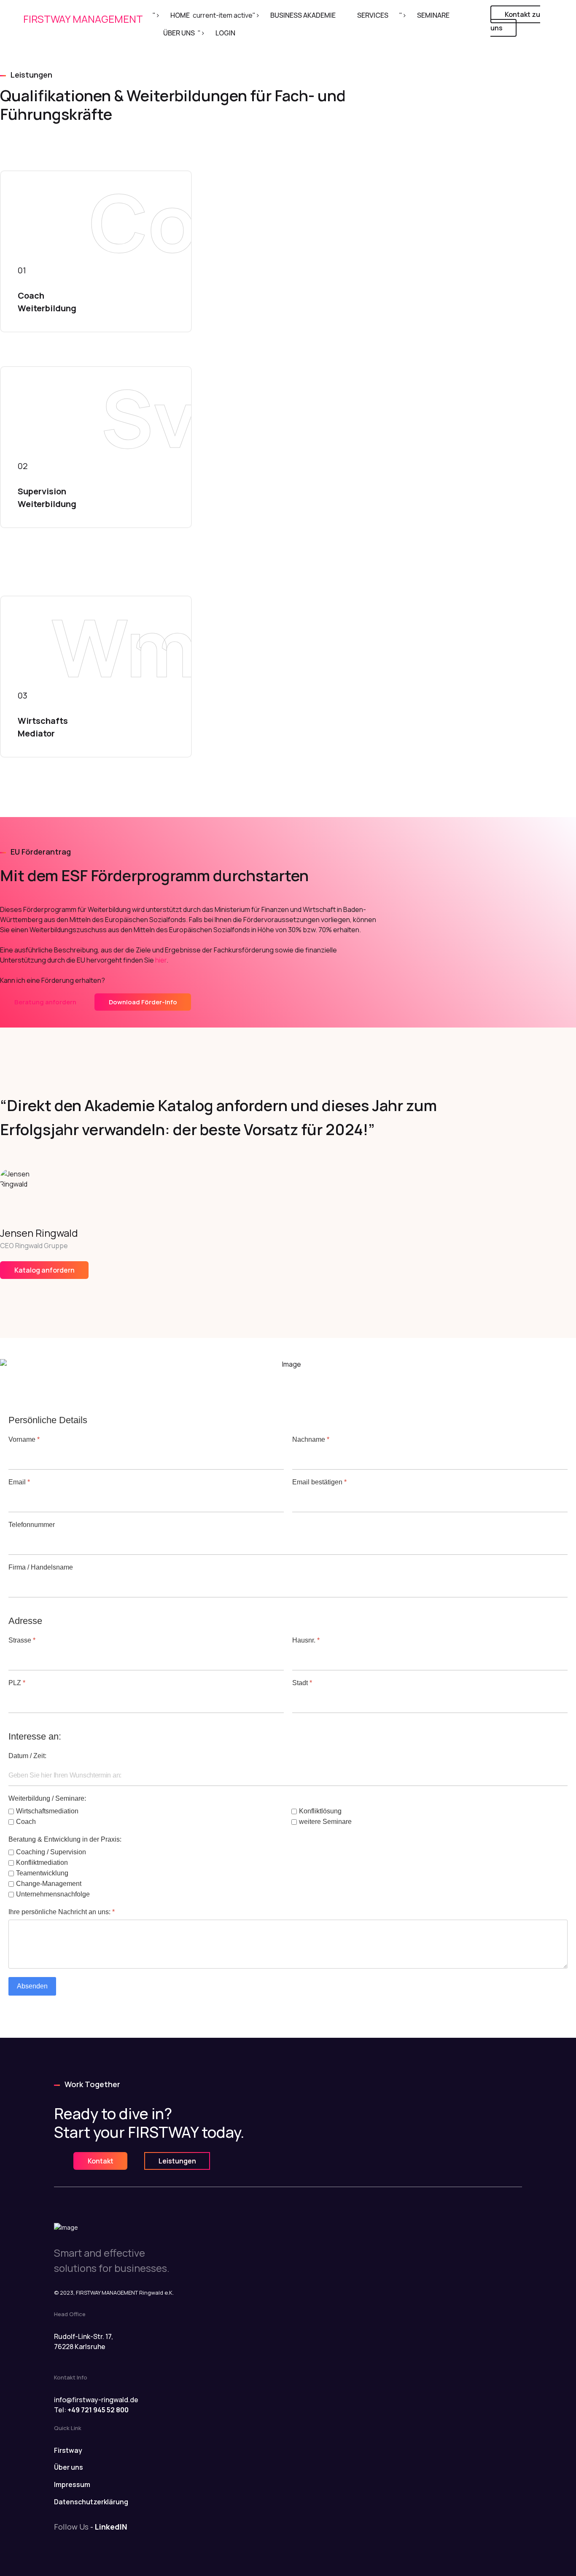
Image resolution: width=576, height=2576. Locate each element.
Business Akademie (303, 15)
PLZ (17, 1683)
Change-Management (49, 1884)
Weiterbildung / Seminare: (47, 1798)
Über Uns (179, 33)
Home (180, 15)
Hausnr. (306, 1640)
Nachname (311, 1439)
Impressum (72, 2484)
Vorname (24, 1439)
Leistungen (177, 2161)
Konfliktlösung (320, 1811)
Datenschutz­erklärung (91, 2502)
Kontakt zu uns (515, 21)
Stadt (302, 1683)
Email (19, 1482)
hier (161, 960)
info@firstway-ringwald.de (96, 2400)
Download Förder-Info (143, 1002)
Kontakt (101, 2161)
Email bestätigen (319, 1482)
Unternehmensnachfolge (53, 1894)
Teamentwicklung (42, 1873)
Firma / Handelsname (41, 1567)
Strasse (22, 1640)
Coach (26, 1822)
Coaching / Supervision (51, 1852)
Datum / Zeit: (27, 1756)
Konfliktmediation (42, 1863)
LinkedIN (111, 2527)
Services (373, 15)
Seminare (433, 15)
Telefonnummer (32, 1525)
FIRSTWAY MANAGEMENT (83, 19)
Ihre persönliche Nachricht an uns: (62, 1912)
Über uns (69, 2467)
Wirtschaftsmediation (47, 1811)
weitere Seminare (325, 1822)
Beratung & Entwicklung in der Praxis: (65, 1839)
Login (225, 33)
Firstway (68, 2450)
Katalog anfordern (44, 1270)
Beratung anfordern (45, 1002)
